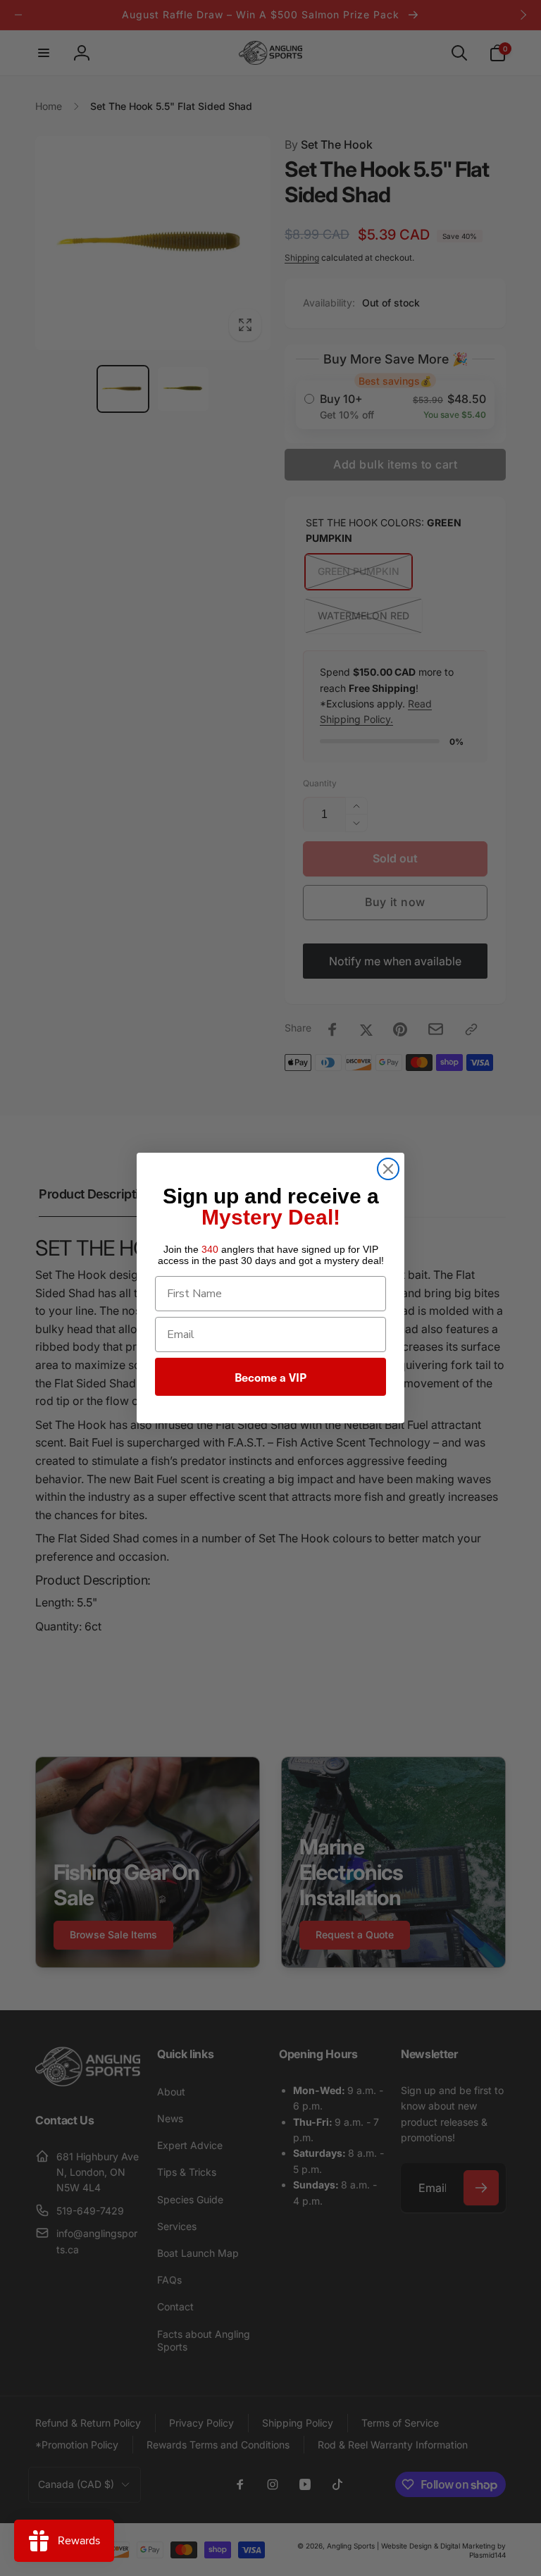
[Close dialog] (388, 1169)
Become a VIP (270, 1377)
